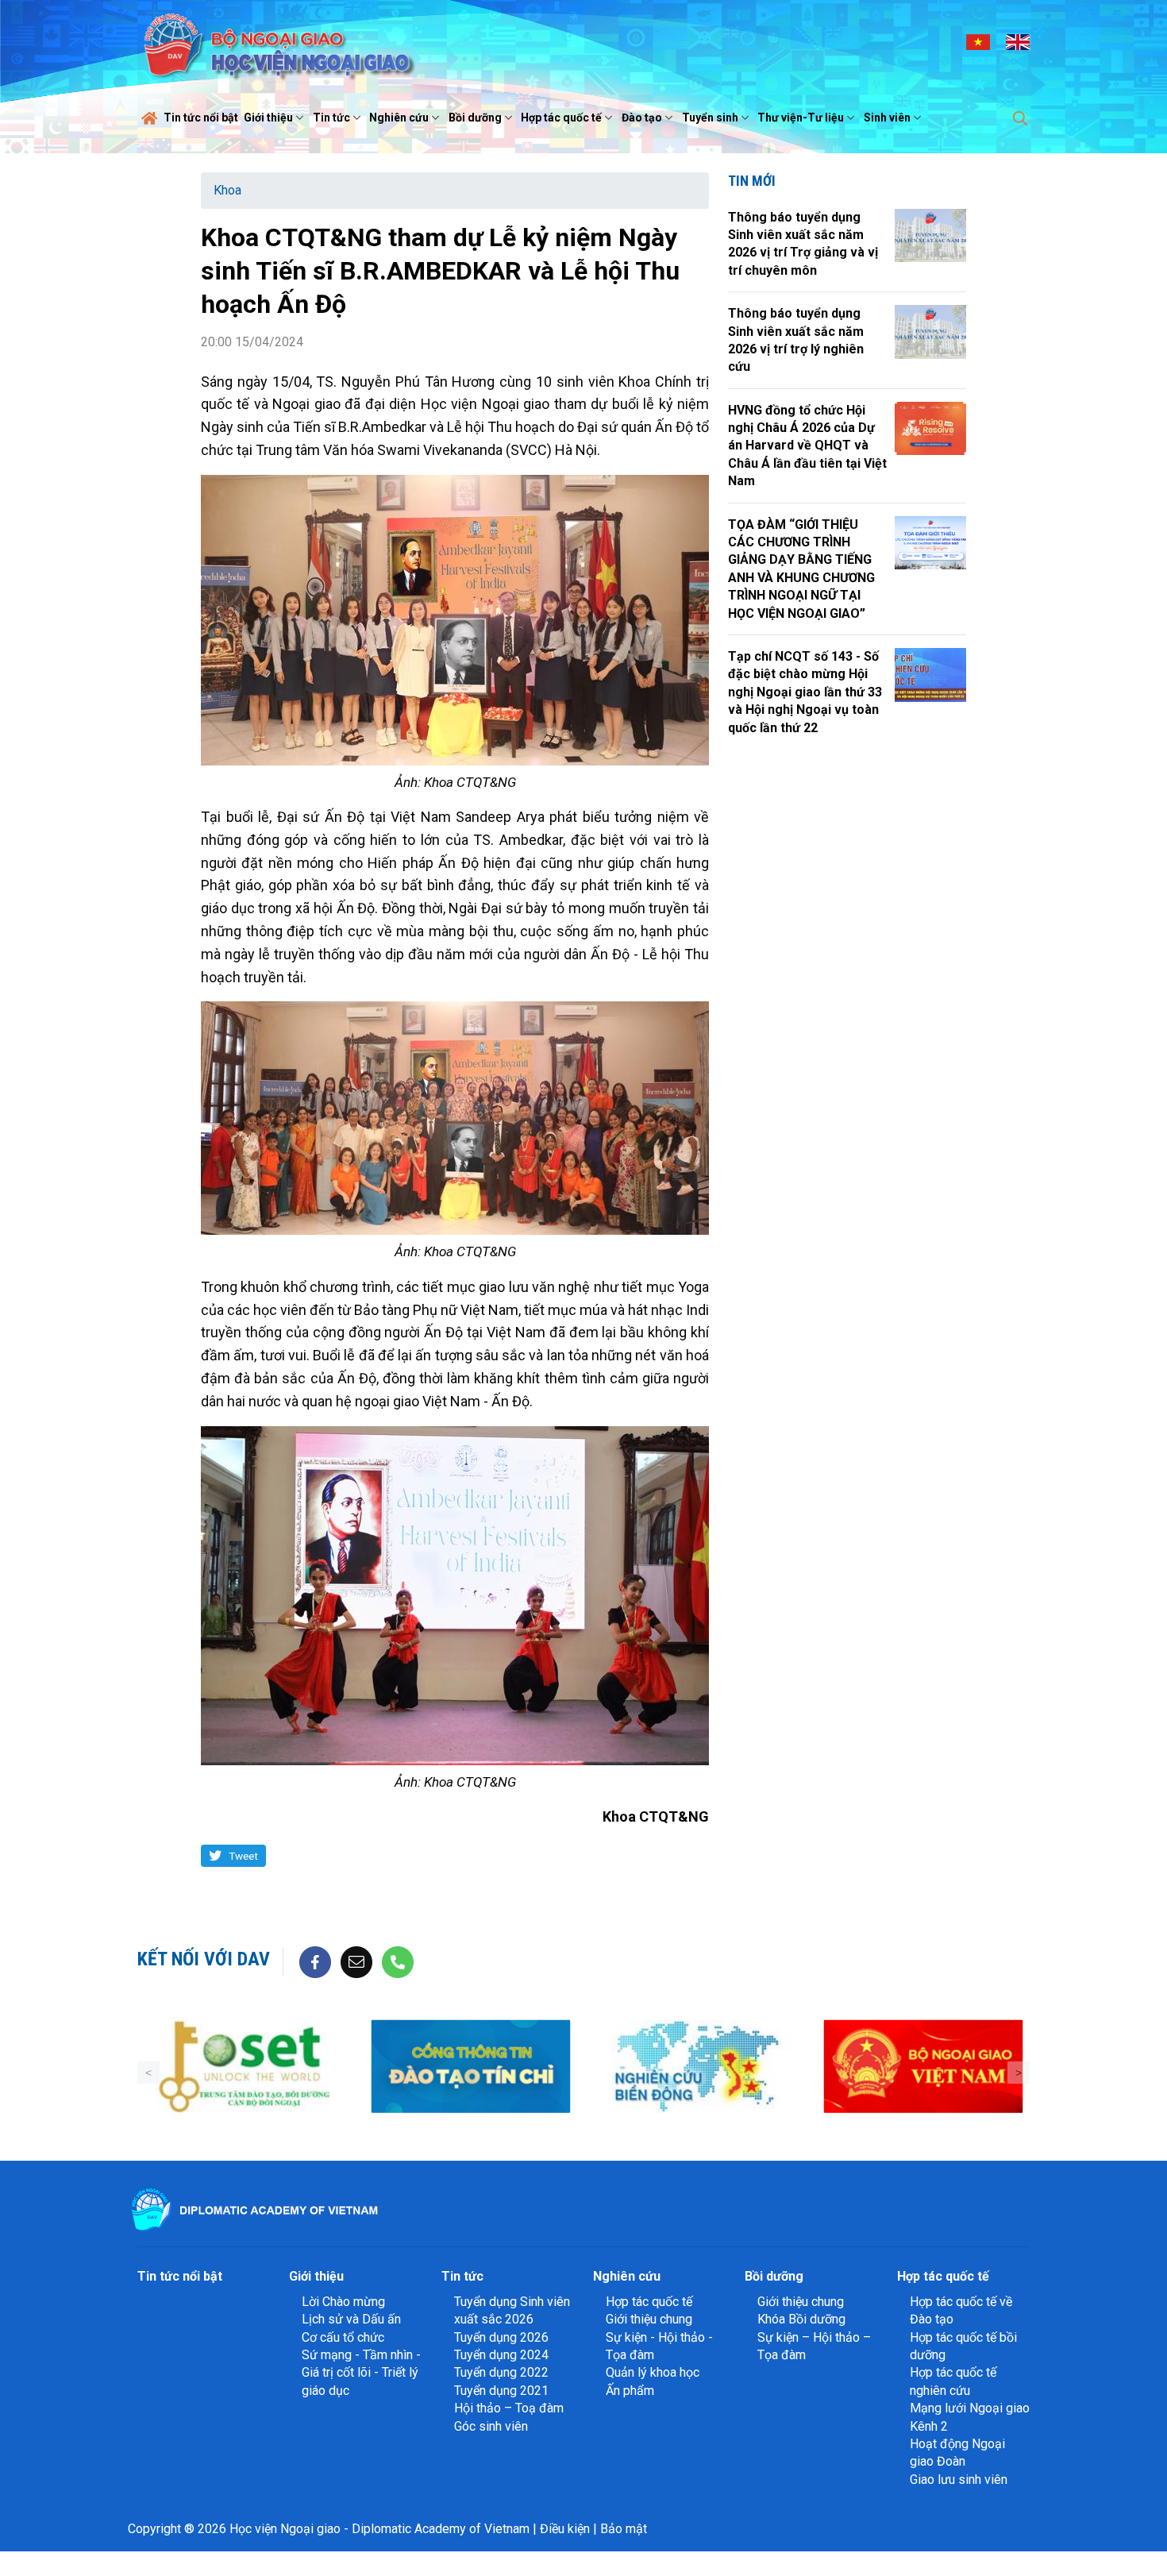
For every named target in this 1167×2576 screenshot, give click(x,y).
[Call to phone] (398, 1961)
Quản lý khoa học (653, 2372)
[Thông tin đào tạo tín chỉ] (281, 2067)
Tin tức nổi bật (201, 118)
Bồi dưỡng (475, 118)
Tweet (243, 1856)
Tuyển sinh (710, 118)
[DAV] (277, 41)
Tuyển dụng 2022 (501, 2372)
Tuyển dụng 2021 (501, 2391)
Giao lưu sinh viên (959, 2480)
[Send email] (356, 1961)
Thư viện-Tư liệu (801, 118)
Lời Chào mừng (343, 2302)
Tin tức (331, 118)
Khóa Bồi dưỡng (801, 2319)
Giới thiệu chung (649, 2319)
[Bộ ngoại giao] (508, 2067)
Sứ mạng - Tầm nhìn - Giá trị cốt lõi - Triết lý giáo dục (361, 2373)
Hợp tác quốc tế (561, 118)
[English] (1018, 41)
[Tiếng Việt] (978, 41)
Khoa (227, 190)
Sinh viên (887, 118)
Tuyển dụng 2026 (501, 2337)
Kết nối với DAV (204, 1959)
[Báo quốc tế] (960, 2067)
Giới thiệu (268, 118)
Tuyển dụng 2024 (501, 2355)
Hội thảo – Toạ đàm (509, 2408)
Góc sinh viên (491, 2426)
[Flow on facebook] (315, 1961)
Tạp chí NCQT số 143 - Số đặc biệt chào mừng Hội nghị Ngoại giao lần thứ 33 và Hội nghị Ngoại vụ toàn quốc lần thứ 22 (805, 692)
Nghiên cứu (399, 118)
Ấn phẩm (630, 2391)
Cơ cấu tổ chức (343, 2337)
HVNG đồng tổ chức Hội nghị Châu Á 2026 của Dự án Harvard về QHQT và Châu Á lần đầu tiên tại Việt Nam (807, 446)
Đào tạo (642, 118)
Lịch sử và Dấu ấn (351, 2319)
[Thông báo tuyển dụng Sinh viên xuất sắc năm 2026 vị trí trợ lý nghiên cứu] (930, 332)
